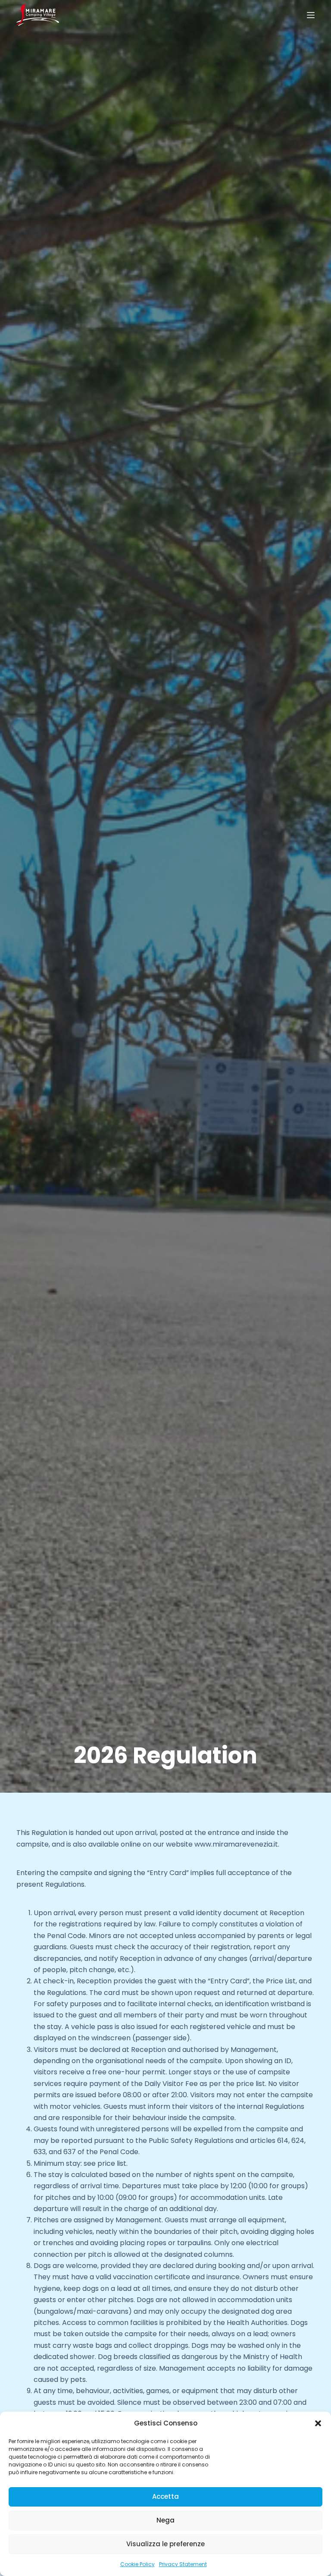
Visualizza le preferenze (165, 2544)
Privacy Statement (183, 2564)
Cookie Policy (137, 2564)
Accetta (165, 2496)
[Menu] (311, 15)
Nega (165, 2520)
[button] (318, 2423)
